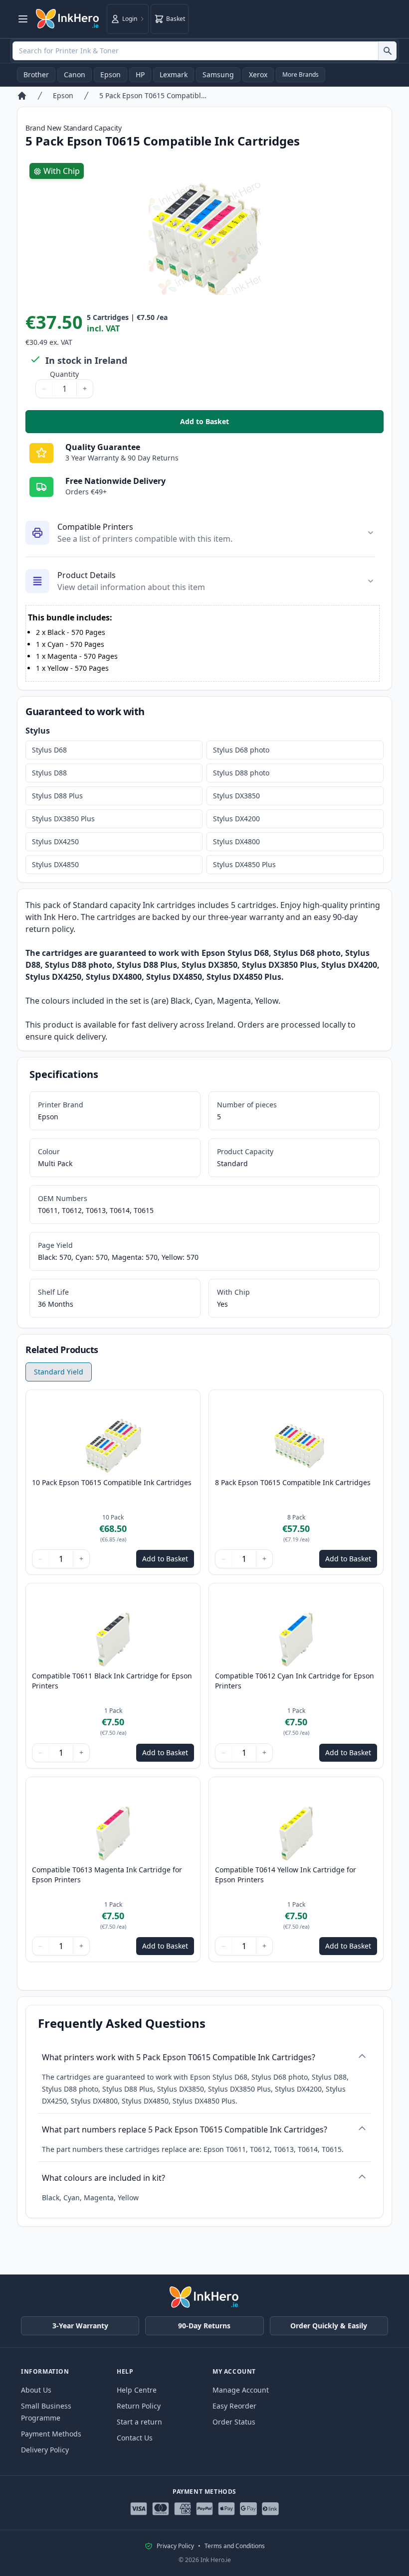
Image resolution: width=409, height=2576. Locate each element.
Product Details (87, 575)
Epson (110, 75)
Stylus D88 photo (241, 773)
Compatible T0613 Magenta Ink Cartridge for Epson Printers (107, 1875)
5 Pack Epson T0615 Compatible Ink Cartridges (154, 95)
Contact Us (135, 2438)
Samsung (218, 75)
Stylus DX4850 (55, 864)
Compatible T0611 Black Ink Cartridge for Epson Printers (112, 1681)
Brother (36, 75)
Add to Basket (275, 424)
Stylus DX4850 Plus (244, 864)
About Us (36, 2390)
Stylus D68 (49, 750)
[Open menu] (23, 19)
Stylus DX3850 (236, 796)
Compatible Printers (95, 527)
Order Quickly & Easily (329, 2326)
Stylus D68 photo (241, 750)
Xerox (258, 75)
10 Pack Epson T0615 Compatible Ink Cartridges (112, 1482)
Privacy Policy (175, 2546)
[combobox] (204, 51)
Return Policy (139, 2406)
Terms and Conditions (235, 2546)
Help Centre (137, 2390)
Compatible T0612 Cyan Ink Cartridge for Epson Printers (295, 1681)
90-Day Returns (204, 2326)
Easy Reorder (234, 2406)
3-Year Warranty (80, 2326)
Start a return (139, 2422)
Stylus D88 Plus (57, 796)
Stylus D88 (49, 773)
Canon (75, 75)
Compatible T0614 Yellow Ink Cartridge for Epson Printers (286, 1875)
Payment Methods (51, 2434)
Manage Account (241, 2390)
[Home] (22, 96)
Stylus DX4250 (55, 841)
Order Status (234, 2422)
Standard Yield (59, 1372)
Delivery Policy (45, 2450)
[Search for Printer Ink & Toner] (387, 51)
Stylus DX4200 (236, 819)
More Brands (301, 75)
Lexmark (174, 75)
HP (140, 75)
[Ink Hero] (68, 19)
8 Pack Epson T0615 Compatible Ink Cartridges (293, 1482)
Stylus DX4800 (236, 841)
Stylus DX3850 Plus (63, 819)
